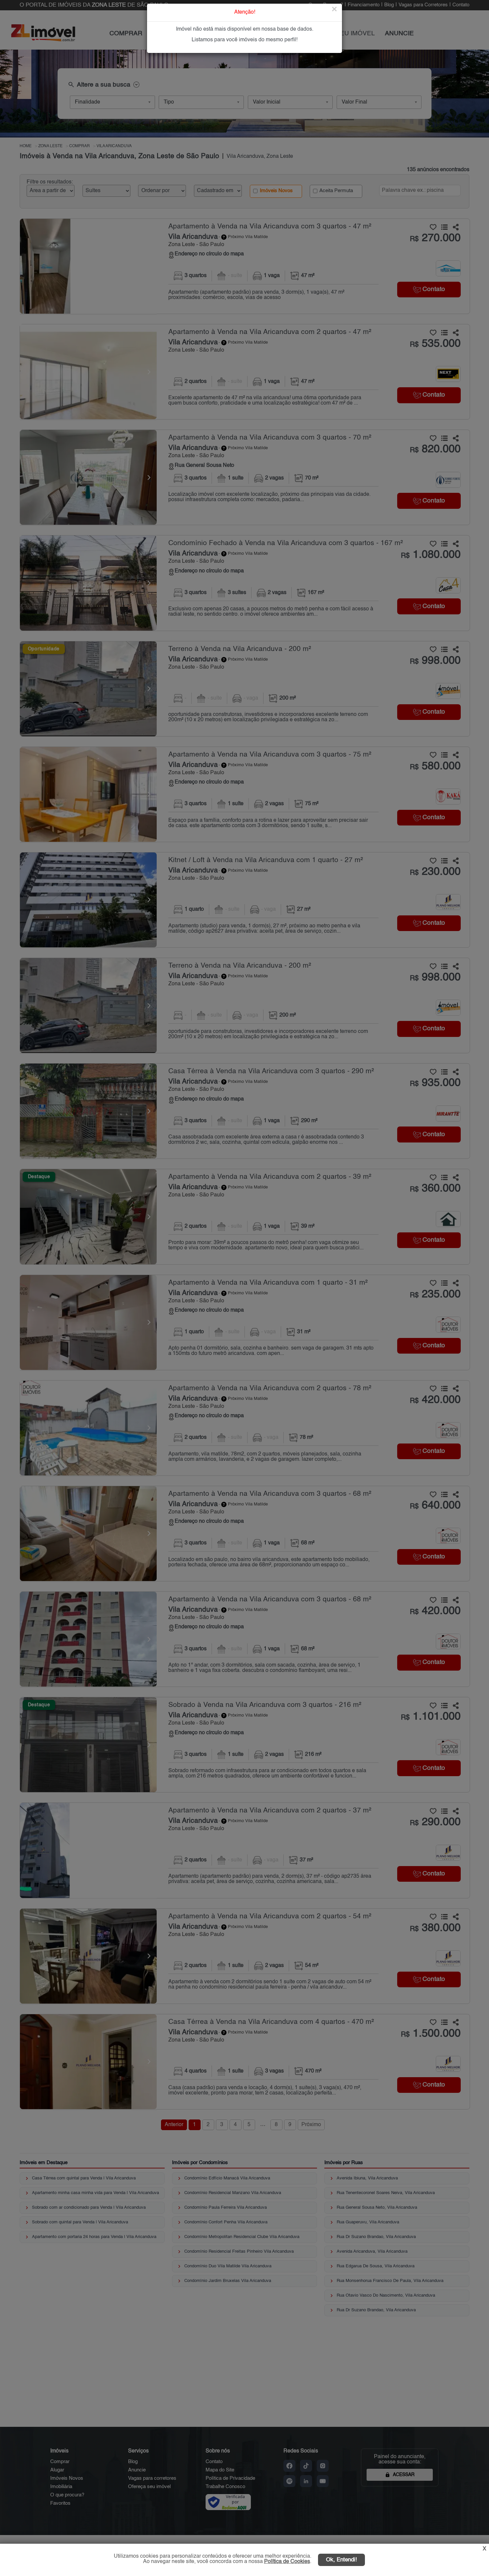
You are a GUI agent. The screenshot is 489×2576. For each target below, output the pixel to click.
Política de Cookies (287, 2562)
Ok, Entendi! (341, 2560)
